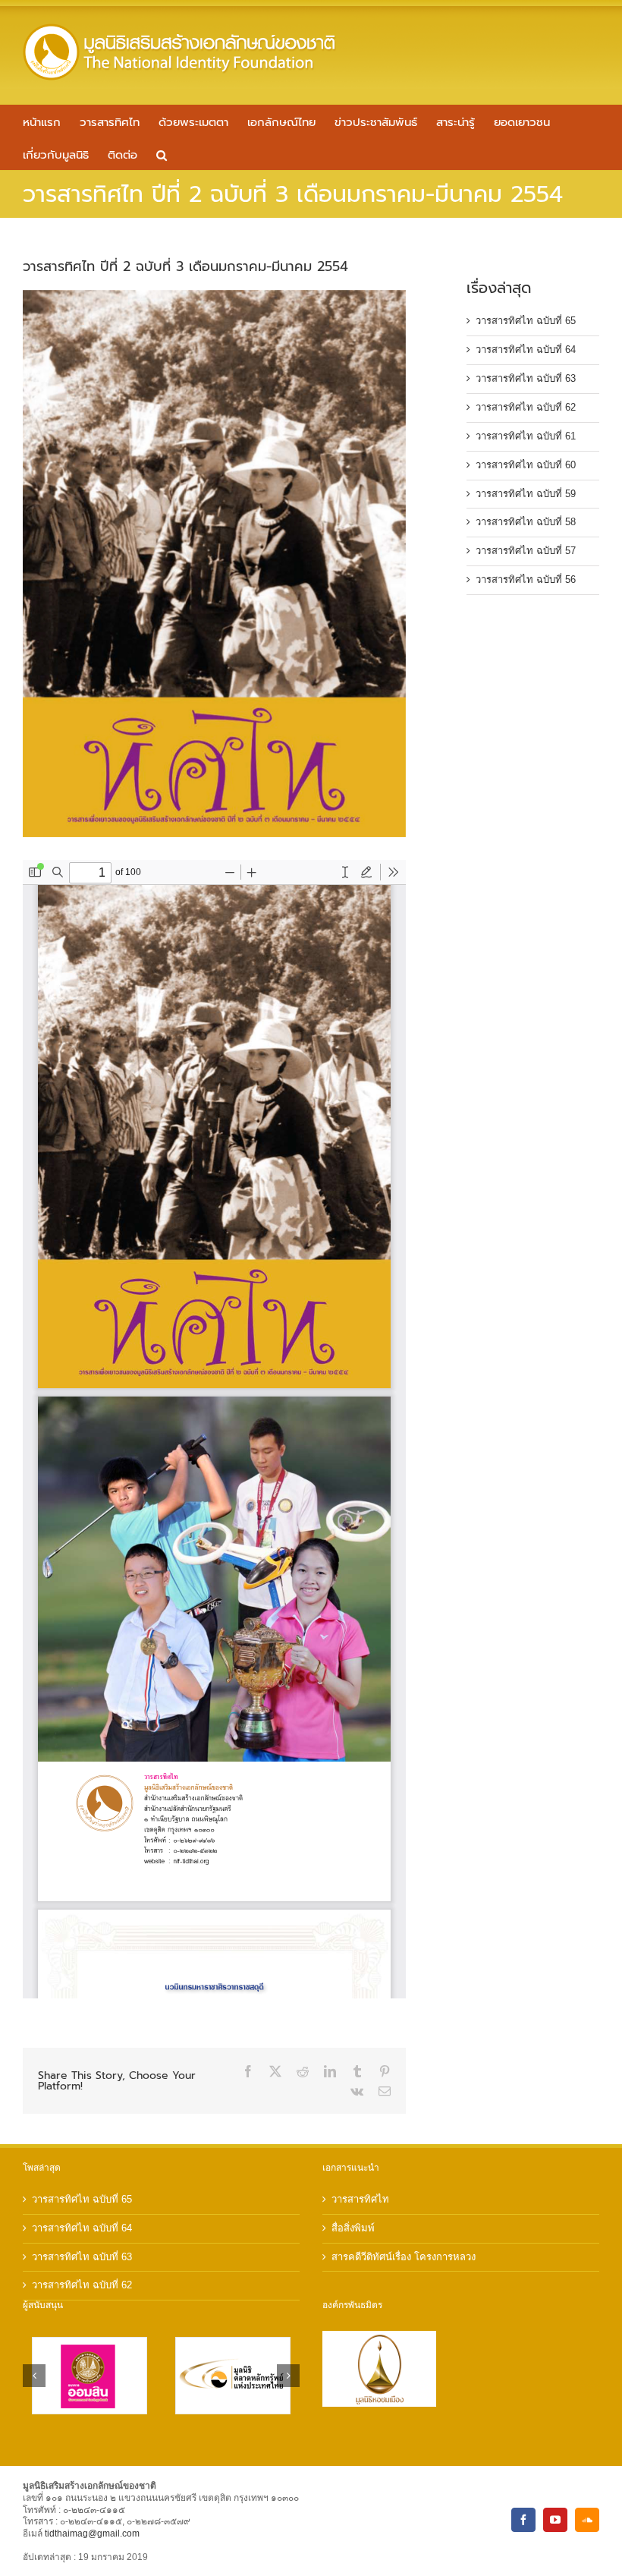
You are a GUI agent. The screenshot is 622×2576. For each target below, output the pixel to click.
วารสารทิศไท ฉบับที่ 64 (526, 350)
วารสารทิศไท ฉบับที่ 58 (526, 522)
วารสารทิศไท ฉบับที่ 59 (526, 494)
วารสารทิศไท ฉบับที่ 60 (526, 465)
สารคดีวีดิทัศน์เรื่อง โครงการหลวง (404, 2257)
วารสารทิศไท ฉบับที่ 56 (526, 579)
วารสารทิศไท (360, 2199)
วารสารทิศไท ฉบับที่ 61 (526, 436)
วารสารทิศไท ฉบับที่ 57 (526, 551)
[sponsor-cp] (240, 2343)
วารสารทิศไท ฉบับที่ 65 (526, 321)
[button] (162, 154)
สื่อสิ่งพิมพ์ (353, 2228)
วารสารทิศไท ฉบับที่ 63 (526, 378)
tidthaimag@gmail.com (92, 2533)
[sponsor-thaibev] (96, 2343)
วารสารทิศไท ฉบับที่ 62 (526, 407)
